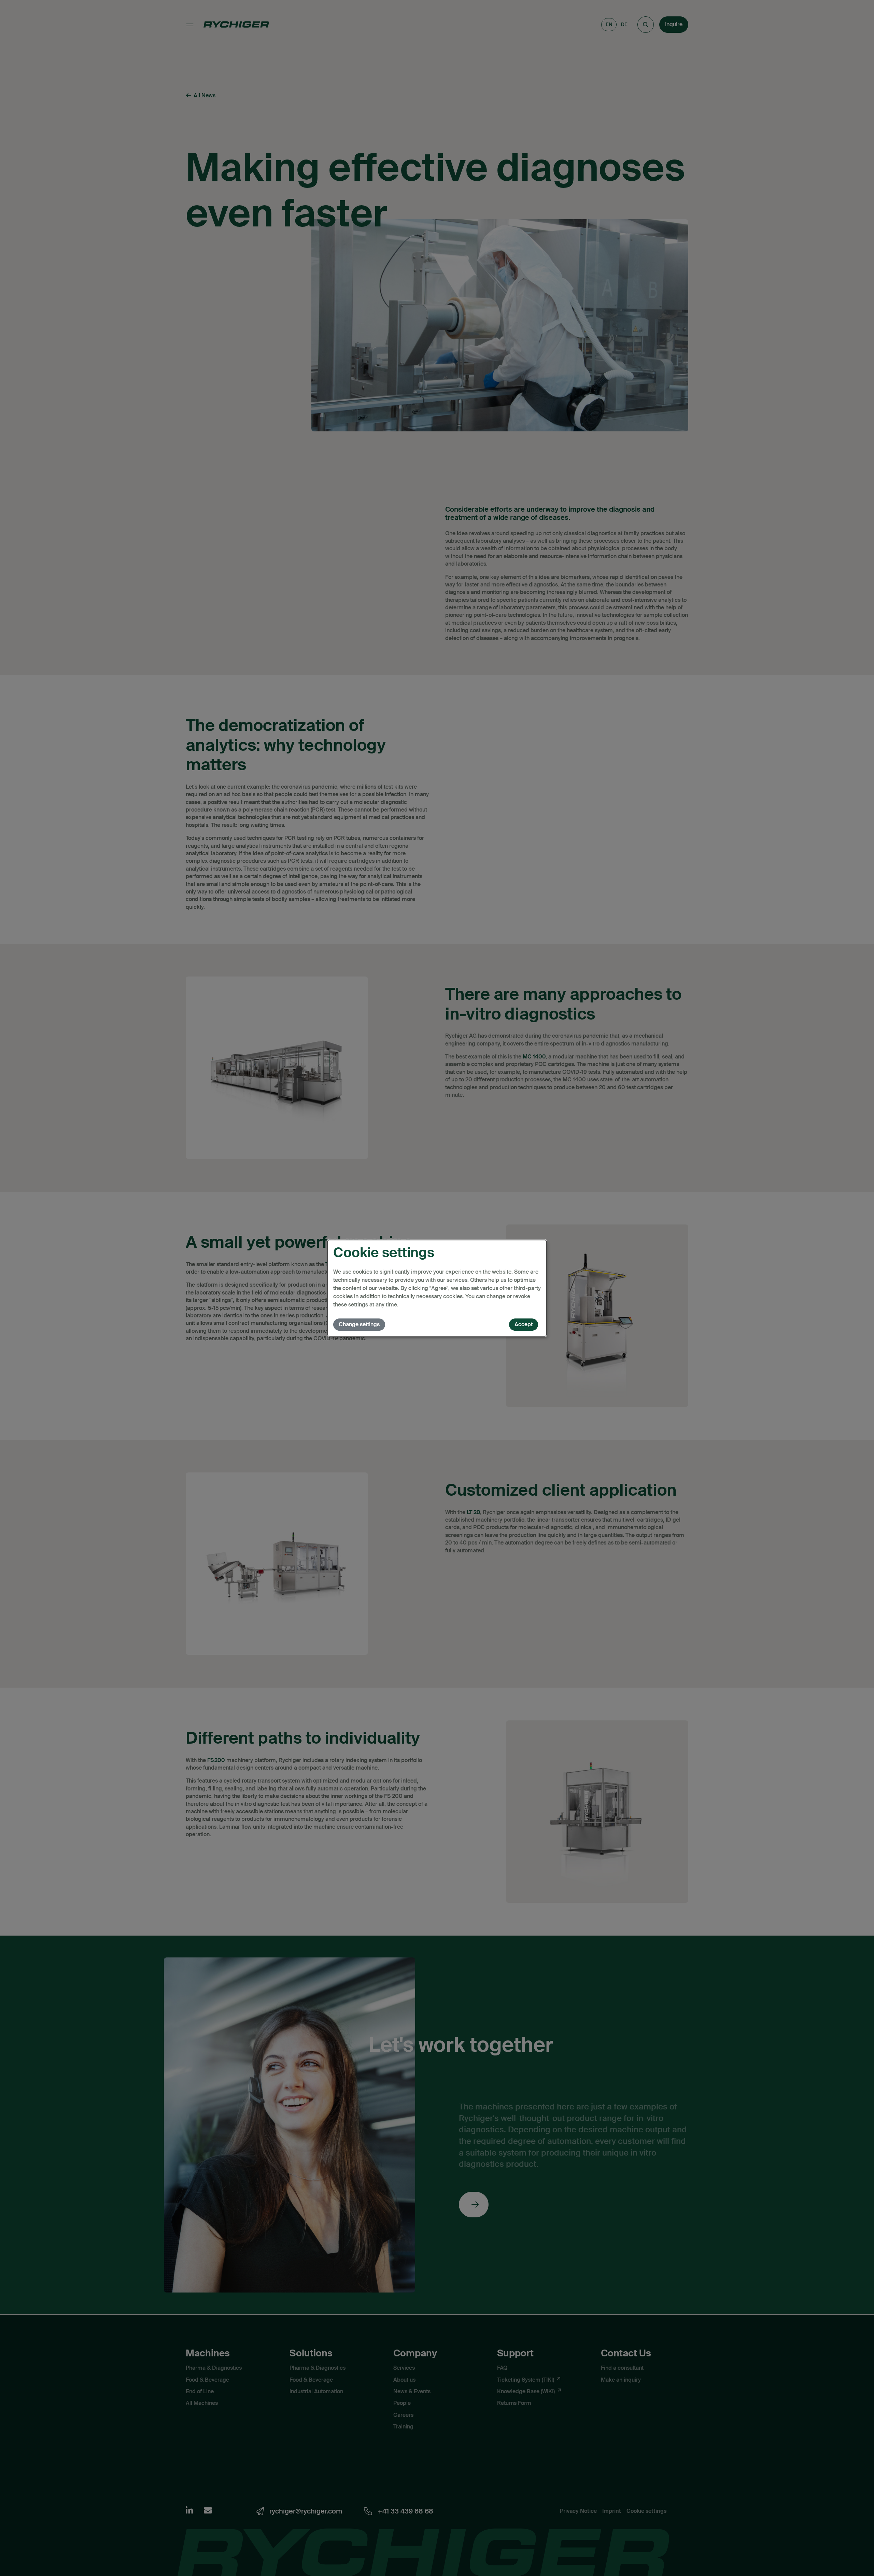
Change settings (359, 1324)
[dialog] (437, 1288)
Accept (524, 1324)
